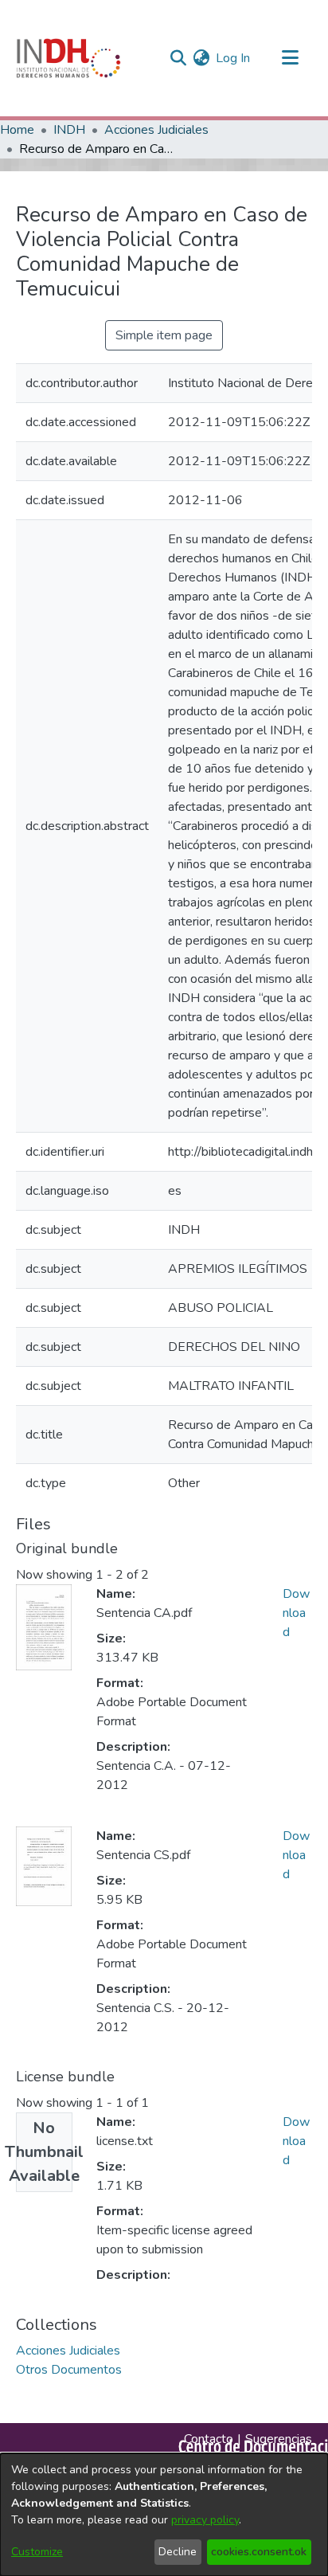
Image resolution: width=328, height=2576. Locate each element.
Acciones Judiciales (156, 130)
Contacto (209, 2439)
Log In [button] (234, 58)
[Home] (68, 58)
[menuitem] (201, 58)
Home (17, 130)
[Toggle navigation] (290, 58)
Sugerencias (279, 2439)
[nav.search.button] (178, 58)
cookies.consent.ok (259, 2552)
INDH (69, 130)
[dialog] (164, 2515)
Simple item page (164, 335)
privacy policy (205, 2520)
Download (296, 1613)
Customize (37, 2552)
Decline (178, 2552)
